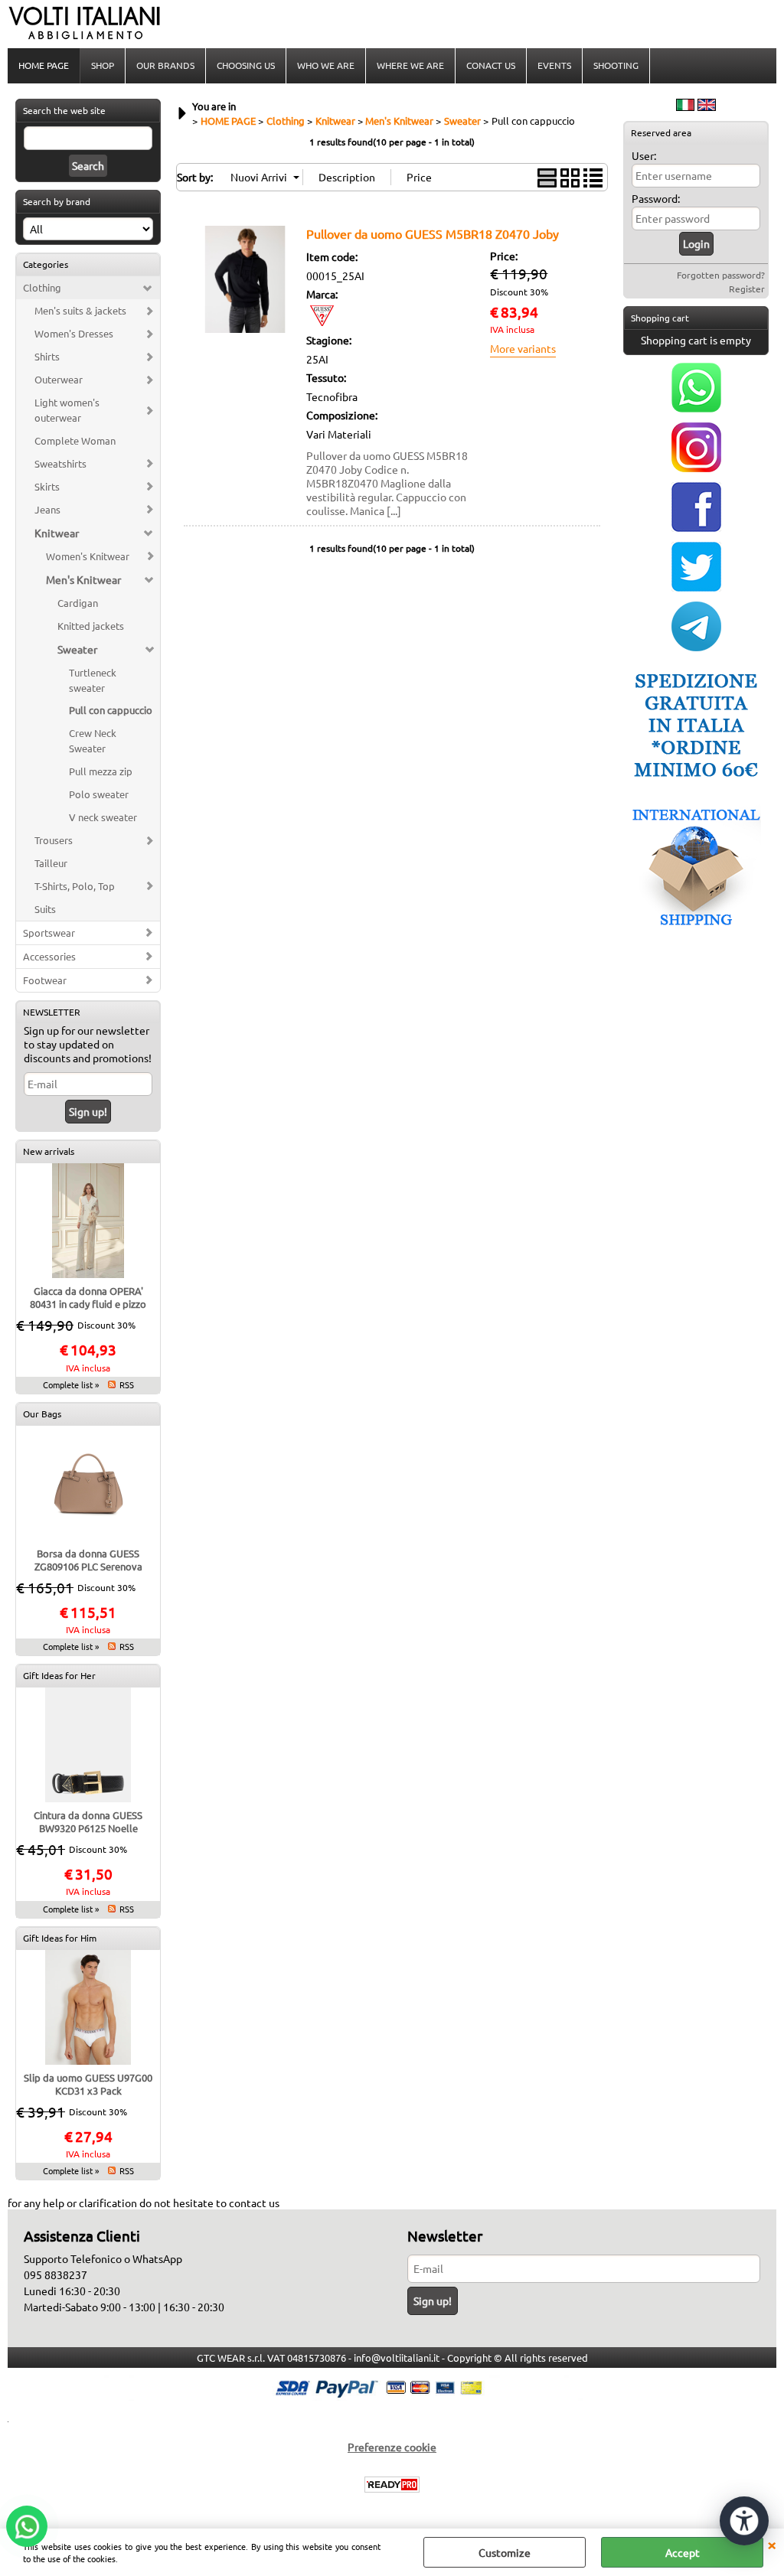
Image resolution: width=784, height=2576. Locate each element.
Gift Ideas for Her (59, 1675)
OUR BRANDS (165, 65)
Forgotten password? (721, 275)
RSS (127, 1384)
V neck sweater (103, 817)
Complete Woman (75, 440)
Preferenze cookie (392, 2447)
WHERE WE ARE (410, 65)
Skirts (47, 486)
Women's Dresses (74, 333)
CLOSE (772, 2544)
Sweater (77, 649)
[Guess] (322, 321)
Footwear (45, 980)
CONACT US (491, 65)
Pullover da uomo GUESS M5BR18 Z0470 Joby (433, 233)
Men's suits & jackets (80, 310)
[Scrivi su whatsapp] (696, 408)
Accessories (49, 956)
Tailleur (51, 863)
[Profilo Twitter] (696, 587)
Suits (45, 909)
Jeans (47, 509)
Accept (683, 2552)
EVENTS (554, 65)
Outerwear (59, 379)
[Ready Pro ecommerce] (392, 2485)
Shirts (47, 356)
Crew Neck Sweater (93, 740)
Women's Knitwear (88, 556)
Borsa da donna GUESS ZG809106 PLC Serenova (88, 1560)
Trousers (54, 840)
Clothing (42, 287)
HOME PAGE (44, 65)
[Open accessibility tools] (744, 2521)
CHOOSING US (246, 65)
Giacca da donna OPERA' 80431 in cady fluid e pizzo (88, 1297)
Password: (656, 198)
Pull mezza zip (101, 771)
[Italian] (685, 106)
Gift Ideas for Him (60, 1938)
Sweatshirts (60, 463)
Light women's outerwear (67, 410)
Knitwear (57, 533)
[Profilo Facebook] (696, 527)
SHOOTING (616, 65)
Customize (505, 2552)
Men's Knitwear (83, 579)
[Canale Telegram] (696, 647)
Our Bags (42, 1414)
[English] (707, 106)
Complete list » (71, 1384)
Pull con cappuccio (111, 710)
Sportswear (49, 933)
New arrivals (49, 1151)
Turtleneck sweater (93, 680)
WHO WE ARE (326, 65)
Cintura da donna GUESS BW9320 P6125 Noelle (88, 1821)
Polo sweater (99, 794)
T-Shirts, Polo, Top (75, 886)
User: (644, 155)
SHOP (103, 65)
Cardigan (78, 603)
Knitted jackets (91, 626)
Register (747, 289)
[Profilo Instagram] (696, 468)
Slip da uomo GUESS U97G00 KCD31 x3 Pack (88, 2084)
